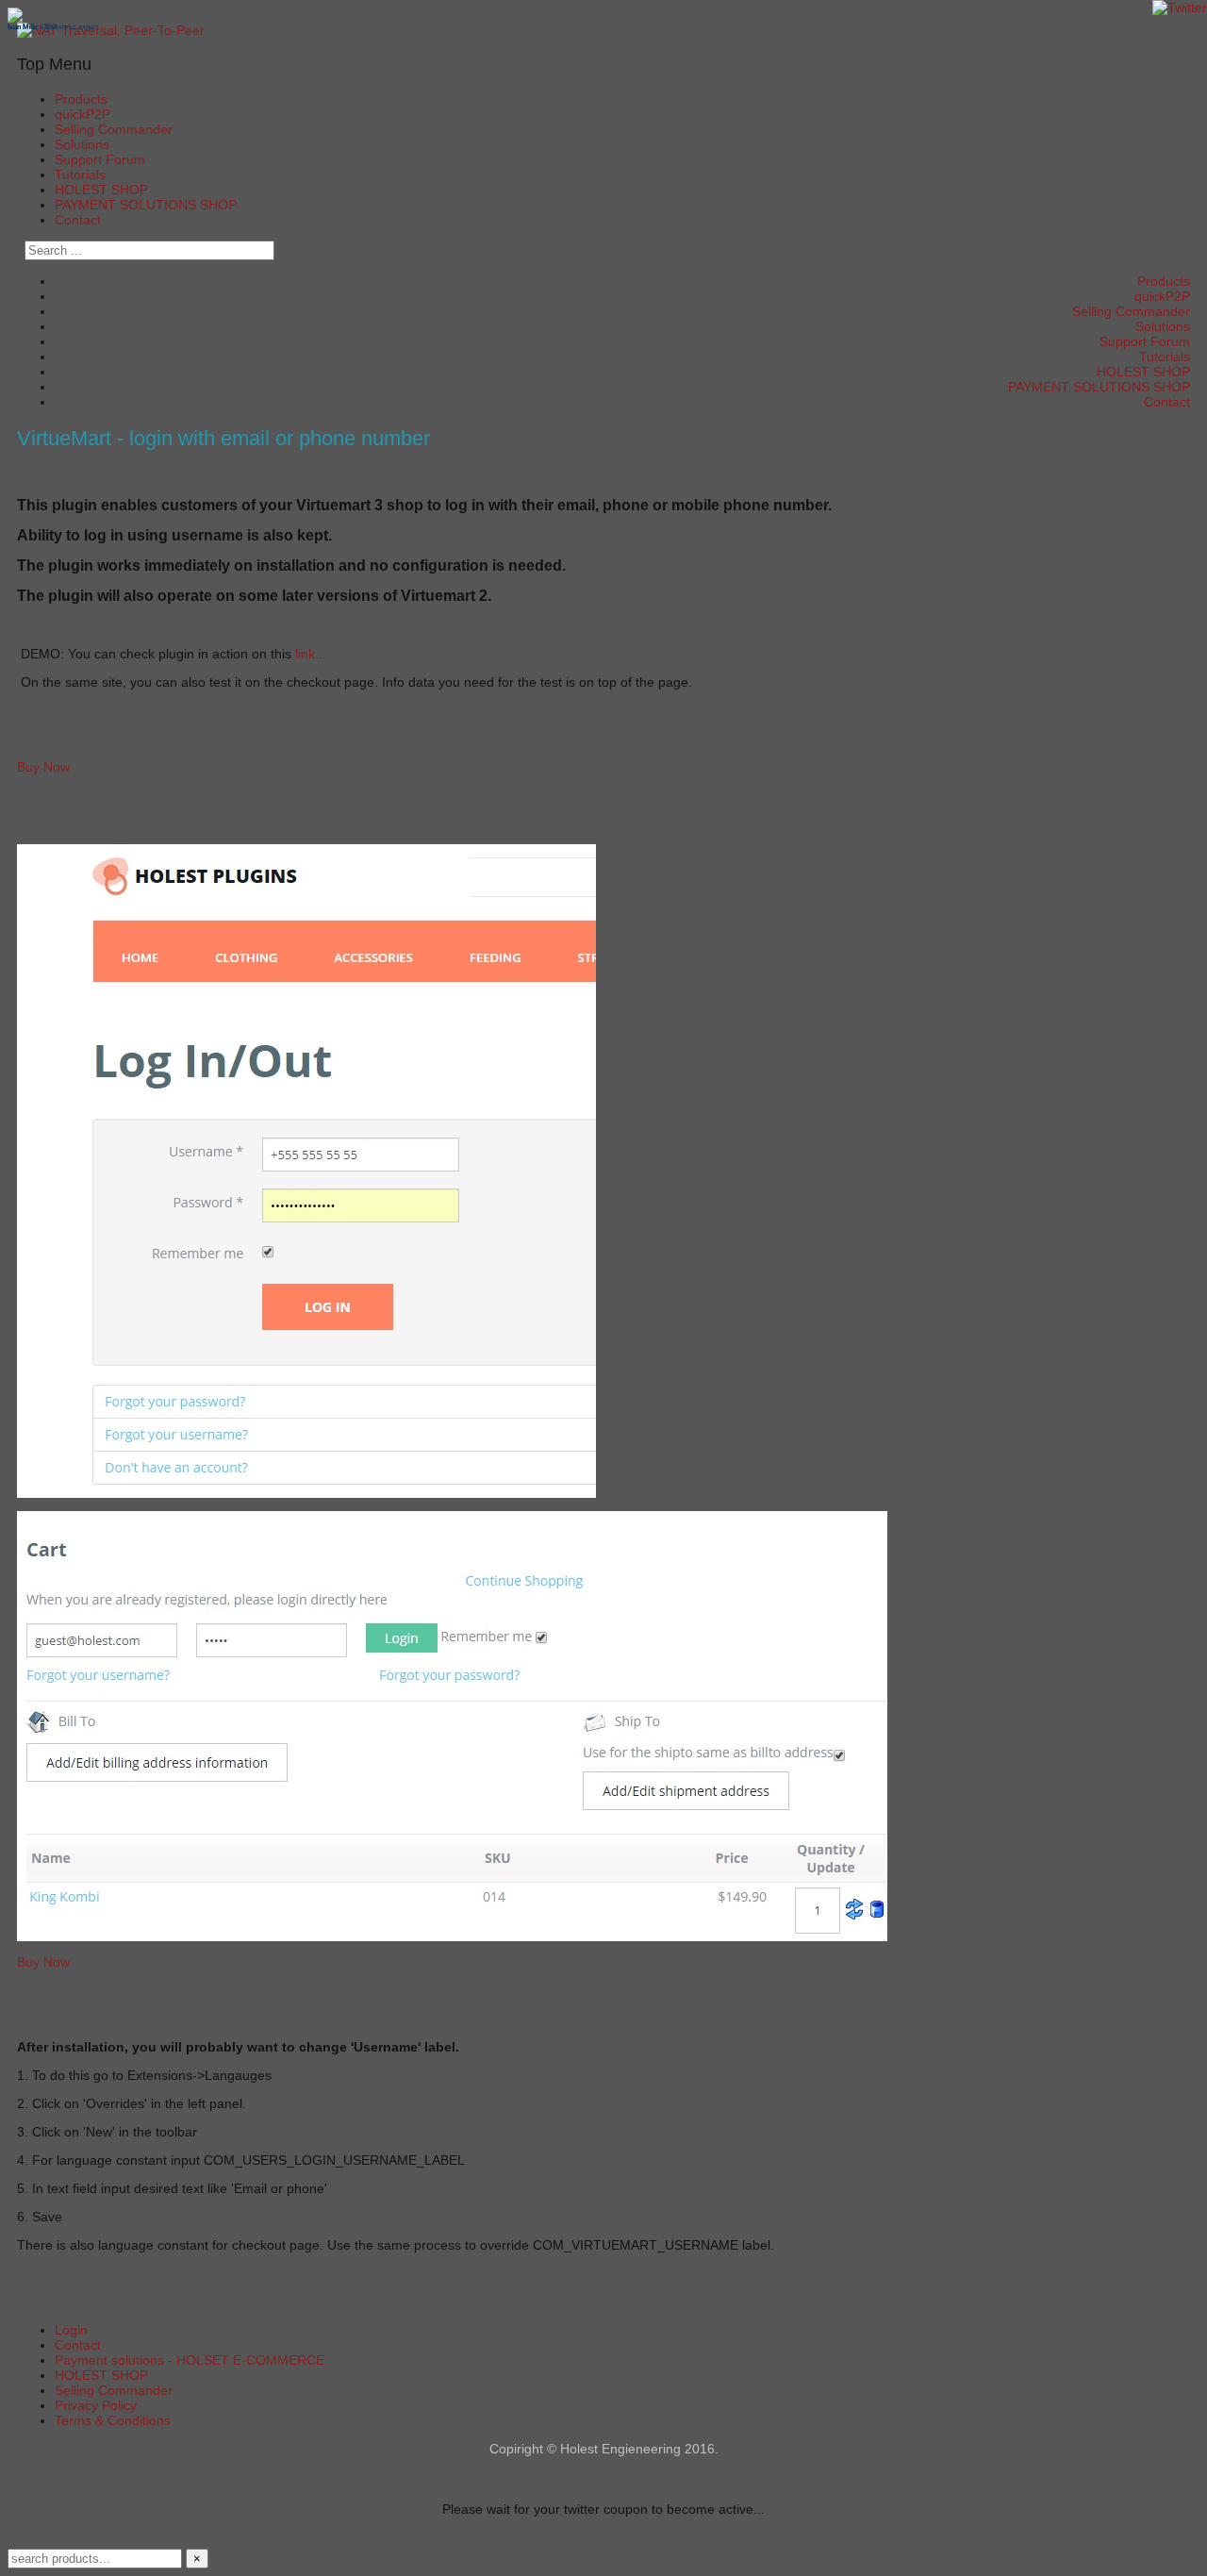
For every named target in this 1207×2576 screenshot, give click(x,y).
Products (81, 99)
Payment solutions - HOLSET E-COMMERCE (190, 2360)
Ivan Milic (23, 27)
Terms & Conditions (113, 2420)
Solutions (82, 144)
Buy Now (43, 767)
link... (311, 654)
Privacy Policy (96, 2405)
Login (71, 2330)
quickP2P (83, 114)
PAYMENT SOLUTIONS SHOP (146, 205)
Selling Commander (114, 129)
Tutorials (80, 175)
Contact (78, 220)
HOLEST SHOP (101, 190)
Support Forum (100, 159)
